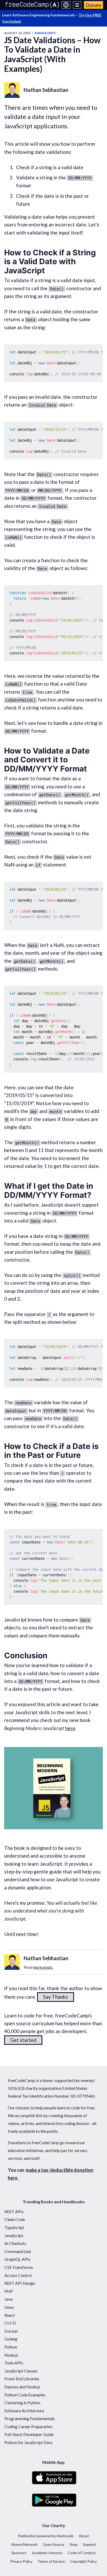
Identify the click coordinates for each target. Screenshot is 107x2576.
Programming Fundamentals (30, 2418)
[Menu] (77, 5)
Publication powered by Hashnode (46, 2536)
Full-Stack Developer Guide (29, 2434)
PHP (9, 2291)
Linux (9, 2307)
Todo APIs (14, 2363)
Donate (93, 5)
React (10, 2315)
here (70, 1728)
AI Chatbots (15, 2243)
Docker (11, 2331)
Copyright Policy (83, 2561)
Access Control (18, 2275)
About (84, 2536)
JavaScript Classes (21, 2371)
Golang (11, 2339)
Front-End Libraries (22, 2379)
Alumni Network (24, 2544)
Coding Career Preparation (28, 2426)
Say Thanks (56, 1997)
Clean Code (15, 2219)
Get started (23, 2040)
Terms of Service (51, 2561)
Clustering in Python (22, 2403)
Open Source (53, 2544)
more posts (43, 1967)
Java (8, 2299)
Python (11, 2347)
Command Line (18, 2251)
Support (89, 2544)
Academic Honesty (47, 2553)
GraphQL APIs (17, 2259)
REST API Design (20, 2283)
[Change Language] (66, 5)
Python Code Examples (25, 2395)
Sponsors (19, 2553)
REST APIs (14, 2211)
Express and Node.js (22, 2387)
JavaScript (14, 2235)
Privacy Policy (21, 2561)
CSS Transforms (19, 2267)
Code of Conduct (82, 2553)
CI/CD (10, 2323)
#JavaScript (45, 33)
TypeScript (14, 2227)
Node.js (11, 2355)
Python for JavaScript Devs (29, 2442)
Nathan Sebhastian (46, 90)
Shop (73, 2544)
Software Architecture (24, 2411)
